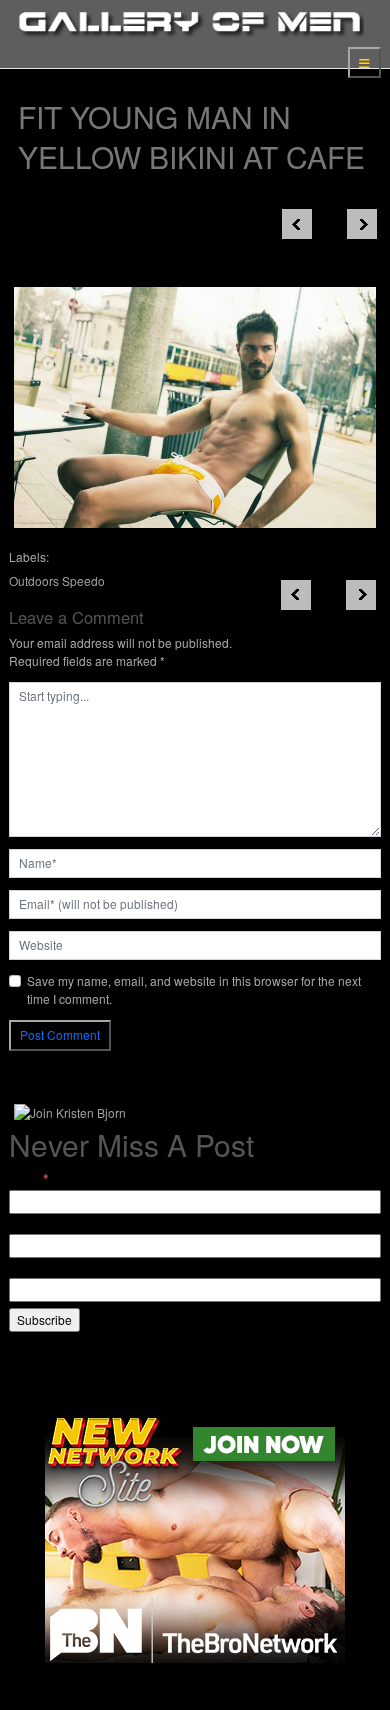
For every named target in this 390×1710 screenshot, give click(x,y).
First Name (38, 1224)
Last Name (38, 1268)
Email (29, 1179)
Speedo (83, 580)
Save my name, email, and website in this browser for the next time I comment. (194, 989)
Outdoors (34, 580)
